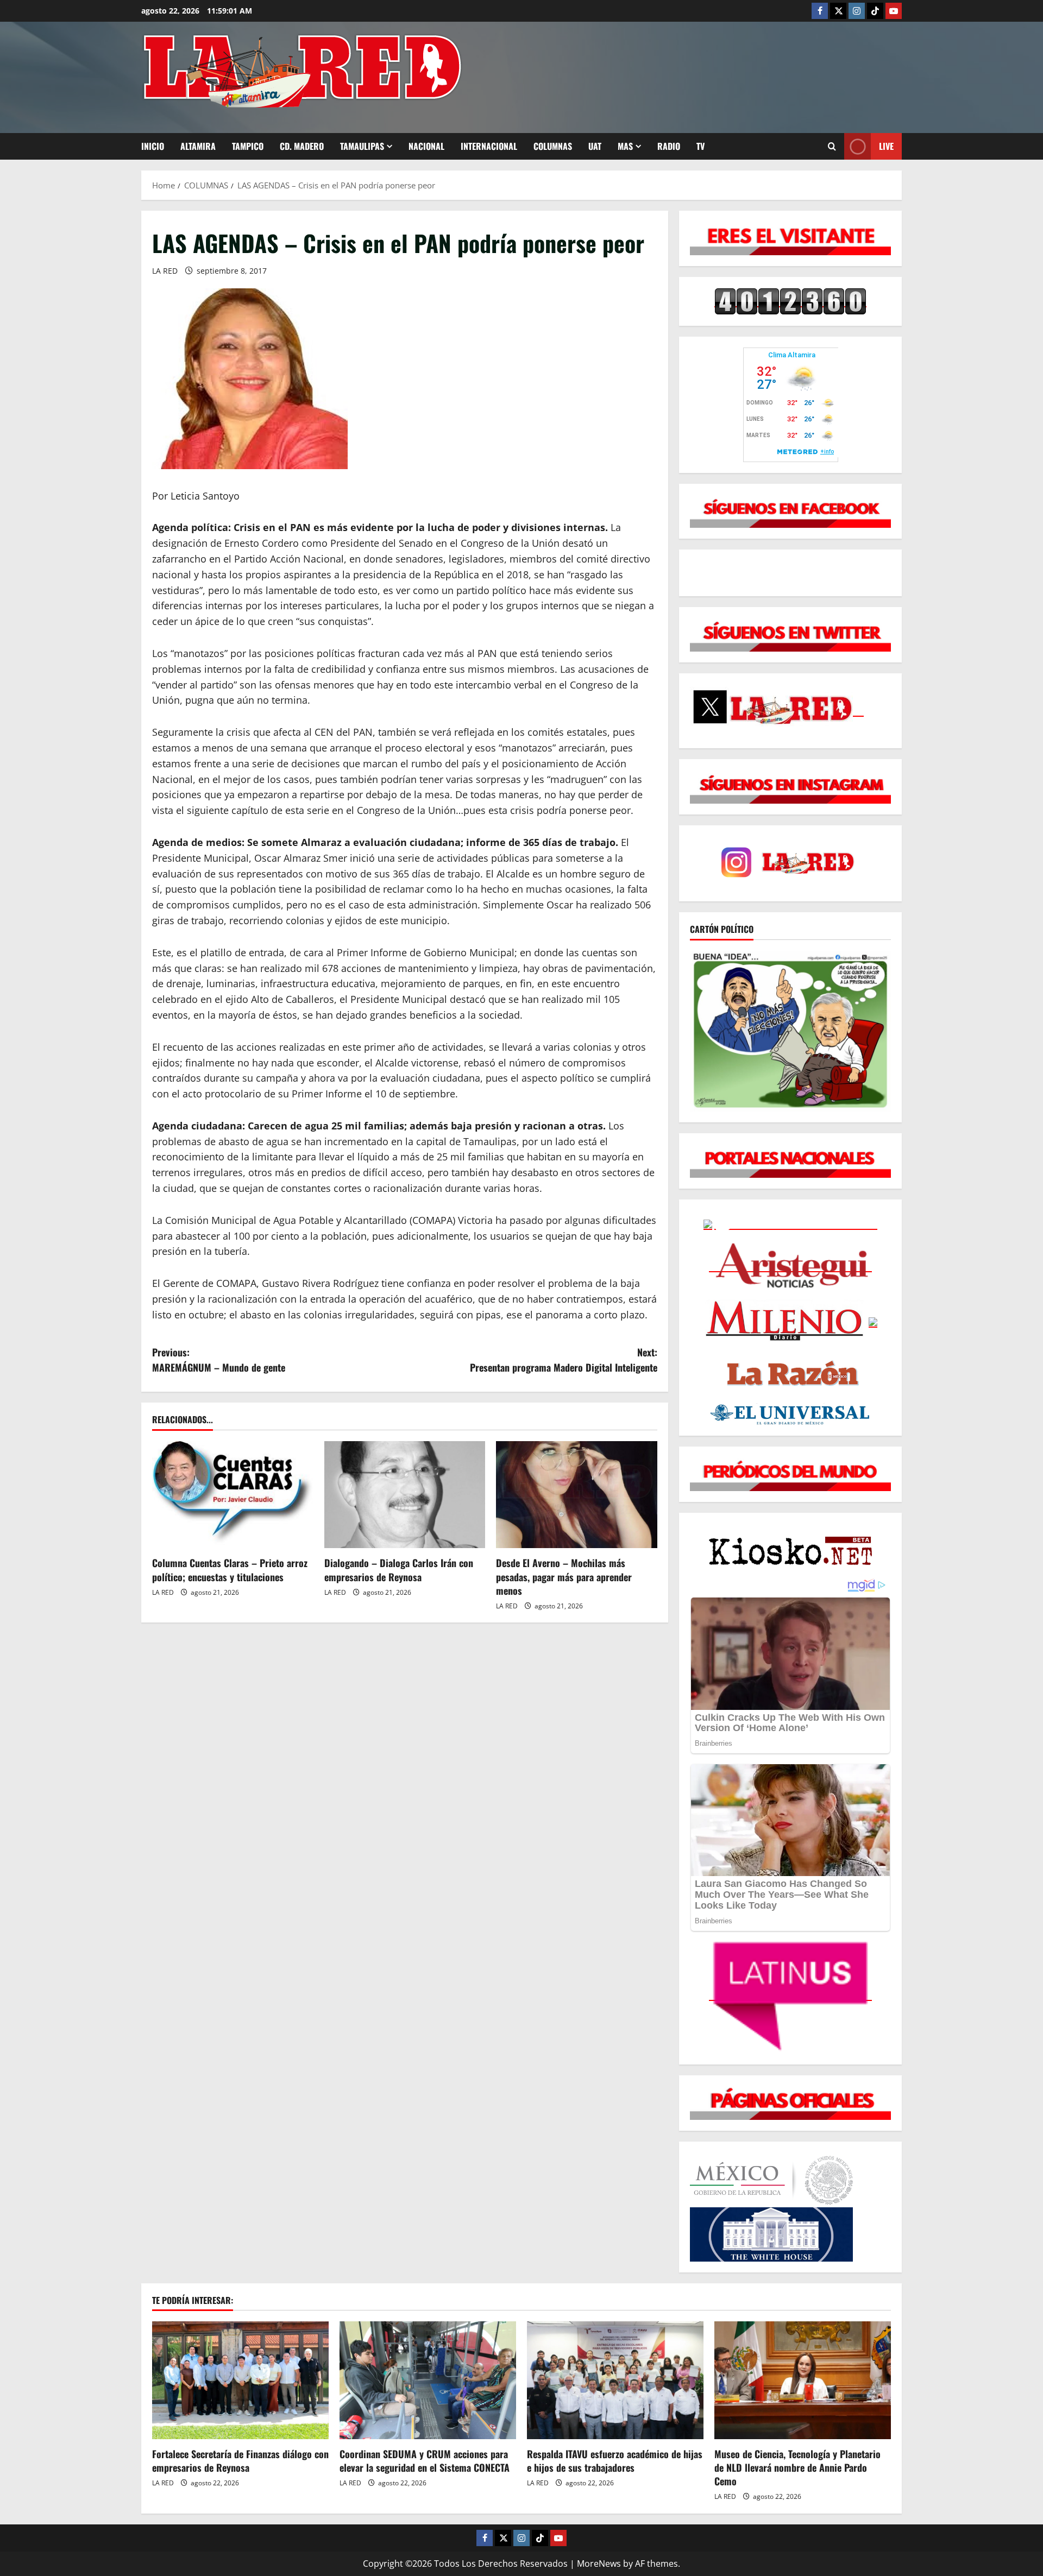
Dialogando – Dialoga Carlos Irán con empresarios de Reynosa (399, 1570)
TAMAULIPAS (362, 146)
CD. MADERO (302, 146)
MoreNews (599, 2564)
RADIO (669, 146)
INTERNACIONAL (489, 146)
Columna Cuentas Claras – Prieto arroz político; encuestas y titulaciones (230, 1570)
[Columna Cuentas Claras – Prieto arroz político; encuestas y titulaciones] (233, 1495)
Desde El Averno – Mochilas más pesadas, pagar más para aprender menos (564, 1576)
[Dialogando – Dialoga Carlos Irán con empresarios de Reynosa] (405, 1495)
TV (700, 146)
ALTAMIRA (198, 146)
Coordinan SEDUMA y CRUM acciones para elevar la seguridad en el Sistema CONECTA (425, 2461)
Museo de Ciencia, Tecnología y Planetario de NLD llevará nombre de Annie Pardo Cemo (797, 2467)
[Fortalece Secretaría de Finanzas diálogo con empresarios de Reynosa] (240, 2380)
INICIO (153, 146)
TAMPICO (248, 146)
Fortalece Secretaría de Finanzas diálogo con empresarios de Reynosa (240, 2461)
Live (886, 146)
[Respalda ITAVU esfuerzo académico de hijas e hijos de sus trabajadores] (615, 2380)
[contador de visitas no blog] (790, 301)
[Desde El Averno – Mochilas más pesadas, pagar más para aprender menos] (577, 1495)
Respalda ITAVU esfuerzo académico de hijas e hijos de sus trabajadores (615, 2461)
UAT (595, 146)
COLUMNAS (553, 146)
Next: (564, 1360)
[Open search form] (832, 146)
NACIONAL (426, 146)
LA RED (165, 271)
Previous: (219, 1360)
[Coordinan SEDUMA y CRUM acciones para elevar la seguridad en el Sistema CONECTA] (428, 2380)
